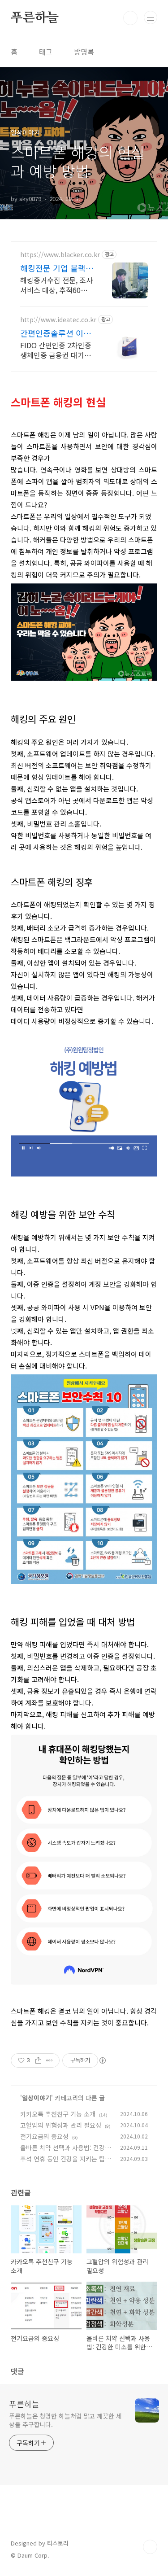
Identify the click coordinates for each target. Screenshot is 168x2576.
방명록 (84, 52)
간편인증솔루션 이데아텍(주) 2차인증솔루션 (57, 333)
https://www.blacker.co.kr (60, 255)
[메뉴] (151, 17)
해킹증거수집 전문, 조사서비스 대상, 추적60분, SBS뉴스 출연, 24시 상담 (56, 285)
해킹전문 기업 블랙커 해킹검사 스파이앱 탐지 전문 (57, 268)
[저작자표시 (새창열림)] (102, 2060)
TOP (150, 2547)
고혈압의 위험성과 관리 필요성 (61, 2125)
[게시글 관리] (50, 2060)
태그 (46, 52)
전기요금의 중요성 (44, 2136)
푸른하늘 (35, 18)
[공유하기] (38, 2060)
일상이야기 (37, 2098)
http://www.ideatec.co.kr (58, 320)
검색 (130, 18)
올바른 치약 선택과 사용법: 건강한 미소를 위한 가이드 (65, 2152)
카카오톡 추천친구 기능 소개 (58, 2114)
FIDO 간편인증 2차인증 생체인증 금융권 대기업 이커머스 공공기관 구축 (56, 350)
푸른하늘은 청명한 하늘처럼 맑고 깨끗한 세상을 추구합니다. (65, 2420)
